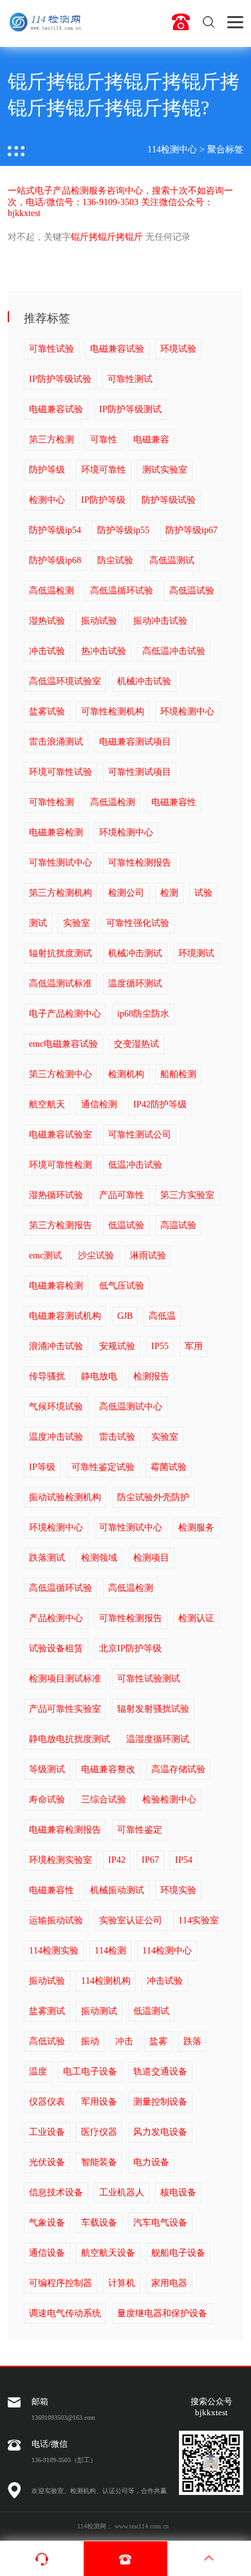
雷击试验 (117, 1437)
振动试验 (99, 621)
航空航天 (47, 1104)
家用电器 (169, 2283)
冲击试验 (47, 651)
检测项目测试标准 (65, 1679)
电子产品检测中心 (65, 1014)
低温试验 (126, 1225)
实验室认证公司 (131, 1920)
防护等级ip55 (123, 530)
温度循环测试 (135, 984)
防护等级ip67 (191, 530)
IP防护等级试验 (60, 379)
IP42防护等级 (160, 1104)
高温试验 (178, 1225)
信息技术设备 (56, 2192)
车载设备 (99, 2223)
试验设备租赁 (56, 1648)
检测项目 (151, 1558)
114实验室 (199, 1920)
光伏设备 (47, 2162)
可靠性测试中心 (60, 863)
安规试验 (117, 1346)
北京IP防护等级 (130, 1648)
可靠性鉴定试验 (103, 1467)
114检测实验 (54, 1951)
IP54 (184, 1860)
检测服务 (196, 1528)
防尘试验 (115, 560)
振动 (90, 2041)
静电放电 (99, 1376)
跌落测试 (47, 1558)
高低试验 (47, 2041)
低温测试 (151, 2011)
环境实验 (178, 1890)
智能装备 (99, 2162)
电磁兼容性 (174, 802)
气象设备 (47, 2223)
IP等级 (42, 1467)
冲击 (124, 2041)
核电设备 (178, 2192)
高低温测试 (172, 560)
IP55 (160, 1346)
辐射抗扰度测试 (60, 953)
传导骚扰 (47, 1376)
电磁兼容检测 (56, 832)
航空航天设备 (108, 2253)
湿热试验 (47, 621)
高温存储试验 (178, 1769)
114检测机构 (106, 1981)
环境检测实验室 (60, 1860)
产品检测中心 (56, 1618)
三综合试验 (104, 1800)
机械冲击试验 (144, 681)
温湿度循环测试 (158, 1739)
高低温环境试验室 (65, 681)
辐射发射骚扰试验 (153, 1709)
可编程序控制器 (60, 2283)
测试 (38, 923)
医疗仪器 (99, 2132)
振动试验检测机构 (65, 1497)
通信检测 (99, 1104)
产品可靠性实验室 (65, 1709)
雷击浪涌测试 (56, 742)
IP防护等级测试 (130, 409)
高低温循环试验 (122, 591)
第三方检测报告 (60, 1225)
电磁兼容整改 (108, 1769)
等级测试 (47, 1769)
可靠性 (104, 440)
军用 (194, 1346)
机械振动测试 (117, 1890)
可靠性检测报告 (140, 863)
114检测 (110, 1951)
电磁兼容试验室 (60, 1135)
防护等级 (47, 470)
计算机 (122, 2283)
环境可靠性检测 (60, 1165)
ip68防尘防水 (143, 1014)
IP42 (117, 1860)
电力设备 (151, 2162)
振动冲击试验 (160, 621)
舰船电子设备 (178, 2253)
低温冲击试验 (135, 1165)
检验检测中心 (169, 1800)
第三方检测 (51, 440)
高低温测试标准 (60, 984)
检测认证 (196, 1618)
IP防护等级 (103, 500)
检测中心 (47, 500)
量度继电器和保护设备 (162, 2313)
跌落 (192, 2041)
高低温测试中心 (131, 1407)
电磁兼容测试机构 (65, 1316)
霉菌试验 (169, 1467)
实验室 (77, 923)
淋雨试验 (148, 1256)
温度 (38, 2072)
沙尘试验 (96, 1256)
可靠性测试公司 (140, 1135)
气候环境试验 (56, 1407)
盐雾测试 (47, 2011)
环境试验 (178, 349)
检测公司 (126, 893)
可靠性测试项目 (140, 772)
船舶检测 (178, 1074)
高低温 (162, 1316)
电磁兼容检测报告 (65, 1830)
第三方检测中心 (60, 1074)
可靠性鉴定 (140, 1830)
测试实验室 (165, 470)
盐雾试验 (47, 712)
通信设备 (47, 2253)
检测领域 (99, 1558)
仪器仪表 (47, 2102)
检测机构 (126, 1074)
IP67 (150, 1860)
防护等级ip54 (55, 530)
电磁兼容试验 (117, 349)
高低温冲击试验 (174, 651)
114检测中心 (172, 150)
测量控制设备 (160, 2102)
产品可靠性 (122, 1195)
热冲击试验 (104, 651)
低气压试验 (122, 1286)
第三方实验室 (187, 1195)
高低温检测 (51, 591)
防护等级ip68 (55, 560)
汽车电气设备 (160, 2223)
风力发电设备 (160, 2132)
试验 (203, 893)
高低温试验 (192, 591)
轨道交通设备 (160, 2072)
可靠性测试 (130, 379)
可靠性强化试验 (138, 923)
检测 (169, 893)
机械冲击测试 (135, 953)
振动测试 (99, 2011)
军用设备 (99, 2102)
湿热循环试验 (56, 1195)
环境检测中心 (187, 712)
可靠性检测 (51, 802)
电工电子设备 (90, 2072)
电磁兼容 (151, 440)
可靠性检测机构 (113, 712)
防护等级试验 (169, 500)
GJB (125, 1316)
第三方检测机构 (60, 893)
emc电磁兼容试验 (63, 1044)
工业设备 (47, 2132)
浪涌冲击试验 (56, 1346)
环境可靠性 (104, 470)
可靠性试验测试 (149, 1679)
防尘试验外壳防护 (153, 1497)
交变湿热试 (136, 1044)
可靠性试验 (51, 349)
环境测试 (196, 953)
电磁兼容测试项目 (135, 742)
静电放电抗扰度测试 (70, 1739)
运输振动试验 (56, 1920)
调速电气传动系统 (65, 2313)
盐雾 (158, 2041)
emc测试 (45, 1256)
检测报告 (151, 1376)
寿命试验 (47, 1800)
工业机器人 (122, 2192)
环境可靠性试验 (60, 772)
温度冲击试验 (56, 1437)
